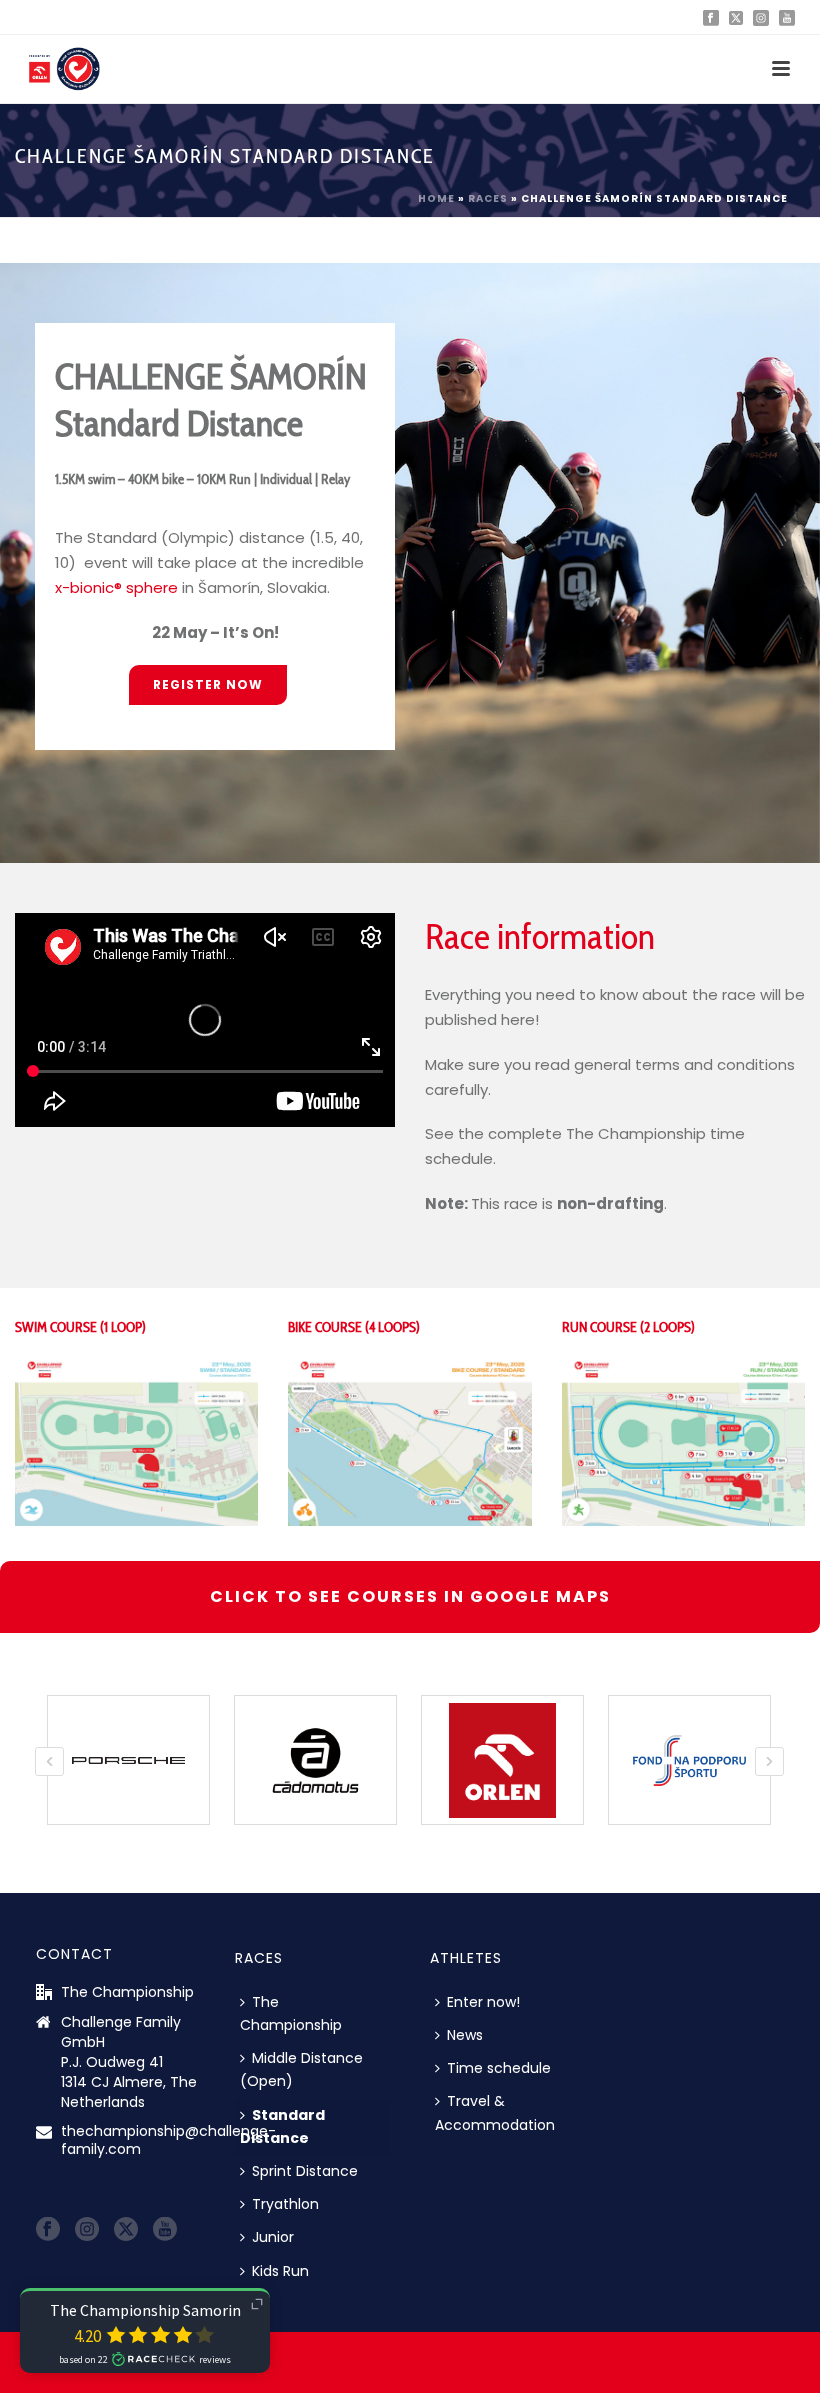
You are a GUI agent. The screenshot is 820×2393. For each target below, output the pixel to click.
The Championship (291, 2013)
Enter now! (483, 2002)
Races (488, 198)
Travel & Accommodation (495, 2112)
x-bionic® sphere (116, 587)
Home (436, 198)
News (465, 2035)
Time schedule (499, 2068)
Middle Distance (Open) (301, 2069)
